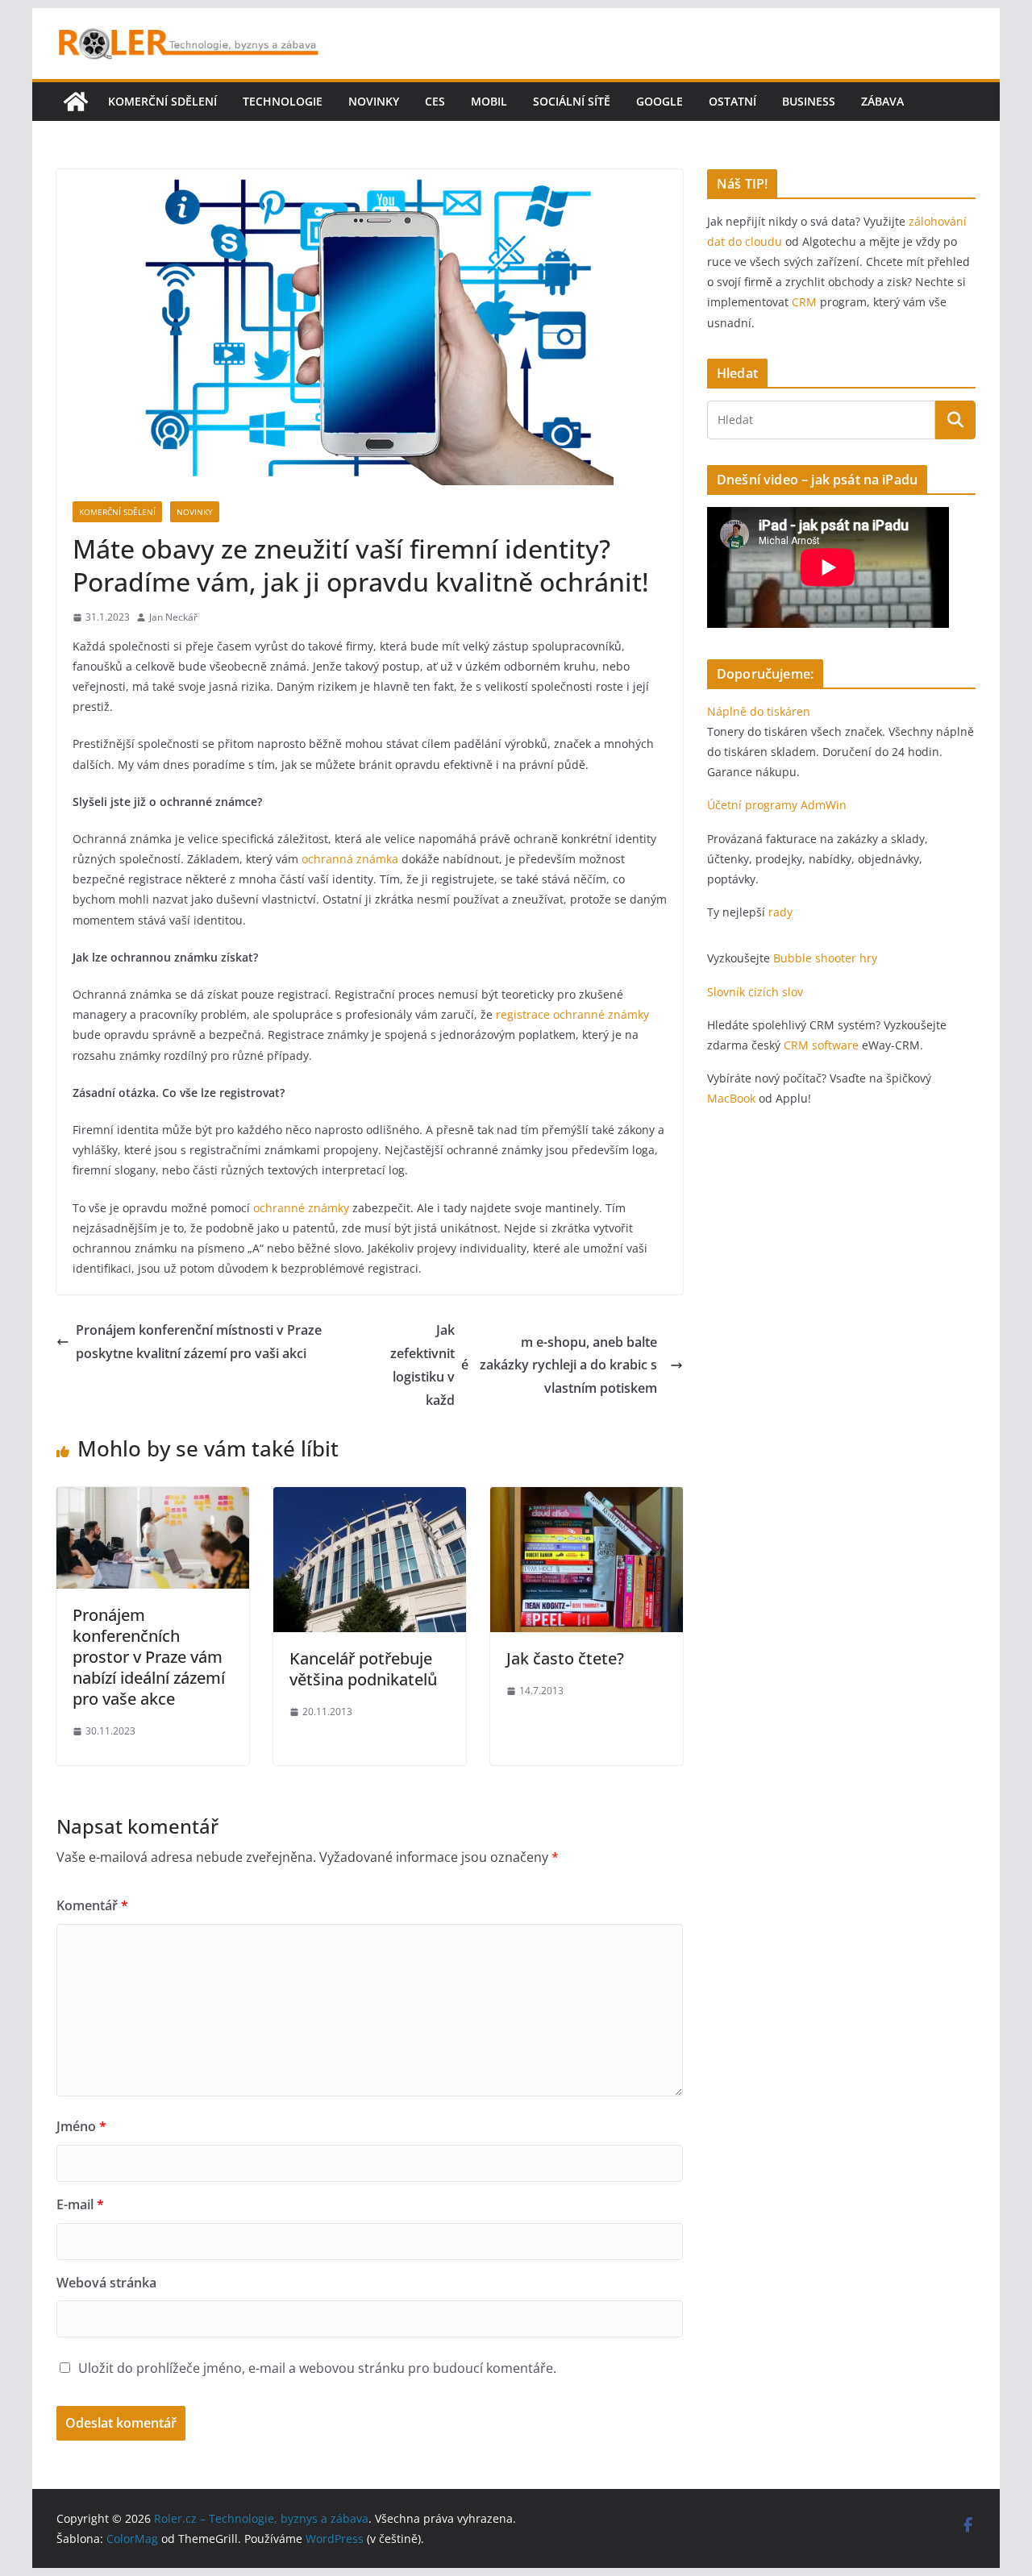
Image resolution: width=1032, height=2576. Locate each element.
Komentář (92, 1905)
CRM (804, 302)
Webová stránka (106, 2283)
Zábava (882, 101)
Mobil (489, 101)
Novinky (374, 101)
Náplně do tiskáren (759, 711)
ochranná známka (350, 859)
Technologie (283, 101)
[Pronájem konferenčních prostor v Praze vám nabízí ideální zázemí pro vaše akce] (153, 1498)
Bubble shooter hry (825, 958)
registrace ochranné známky (572, 1014)
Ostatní (732, 101)
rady (780, 912)
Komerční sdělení (162, 101)
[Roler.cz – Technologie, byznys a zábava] (76, 102)
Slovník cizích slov (755, 992)
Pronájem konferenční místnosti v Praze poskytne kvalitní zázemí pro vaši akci (199, 1342)
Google (660, 101)
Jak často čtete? (565, 1658)
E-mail (80, 2204)
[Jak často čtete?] (587, 1498)
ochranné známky (301, 1208)
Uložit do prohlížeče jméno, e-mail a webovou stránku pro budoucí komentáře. (317, 2368)
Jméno (81, 2126)
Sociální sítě (572, 101)
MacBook (731, 1098)
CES (435, 101)
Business (809, 101)
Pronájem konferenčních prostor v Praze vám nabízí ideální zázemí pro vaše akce (149, 1657)
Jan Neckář (173, 617)
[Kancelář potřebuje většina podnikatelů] (370, 1498)
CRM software (821, 1045)
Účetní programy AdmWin (777, 805)
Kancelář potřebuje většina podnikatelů (363, 1669)
